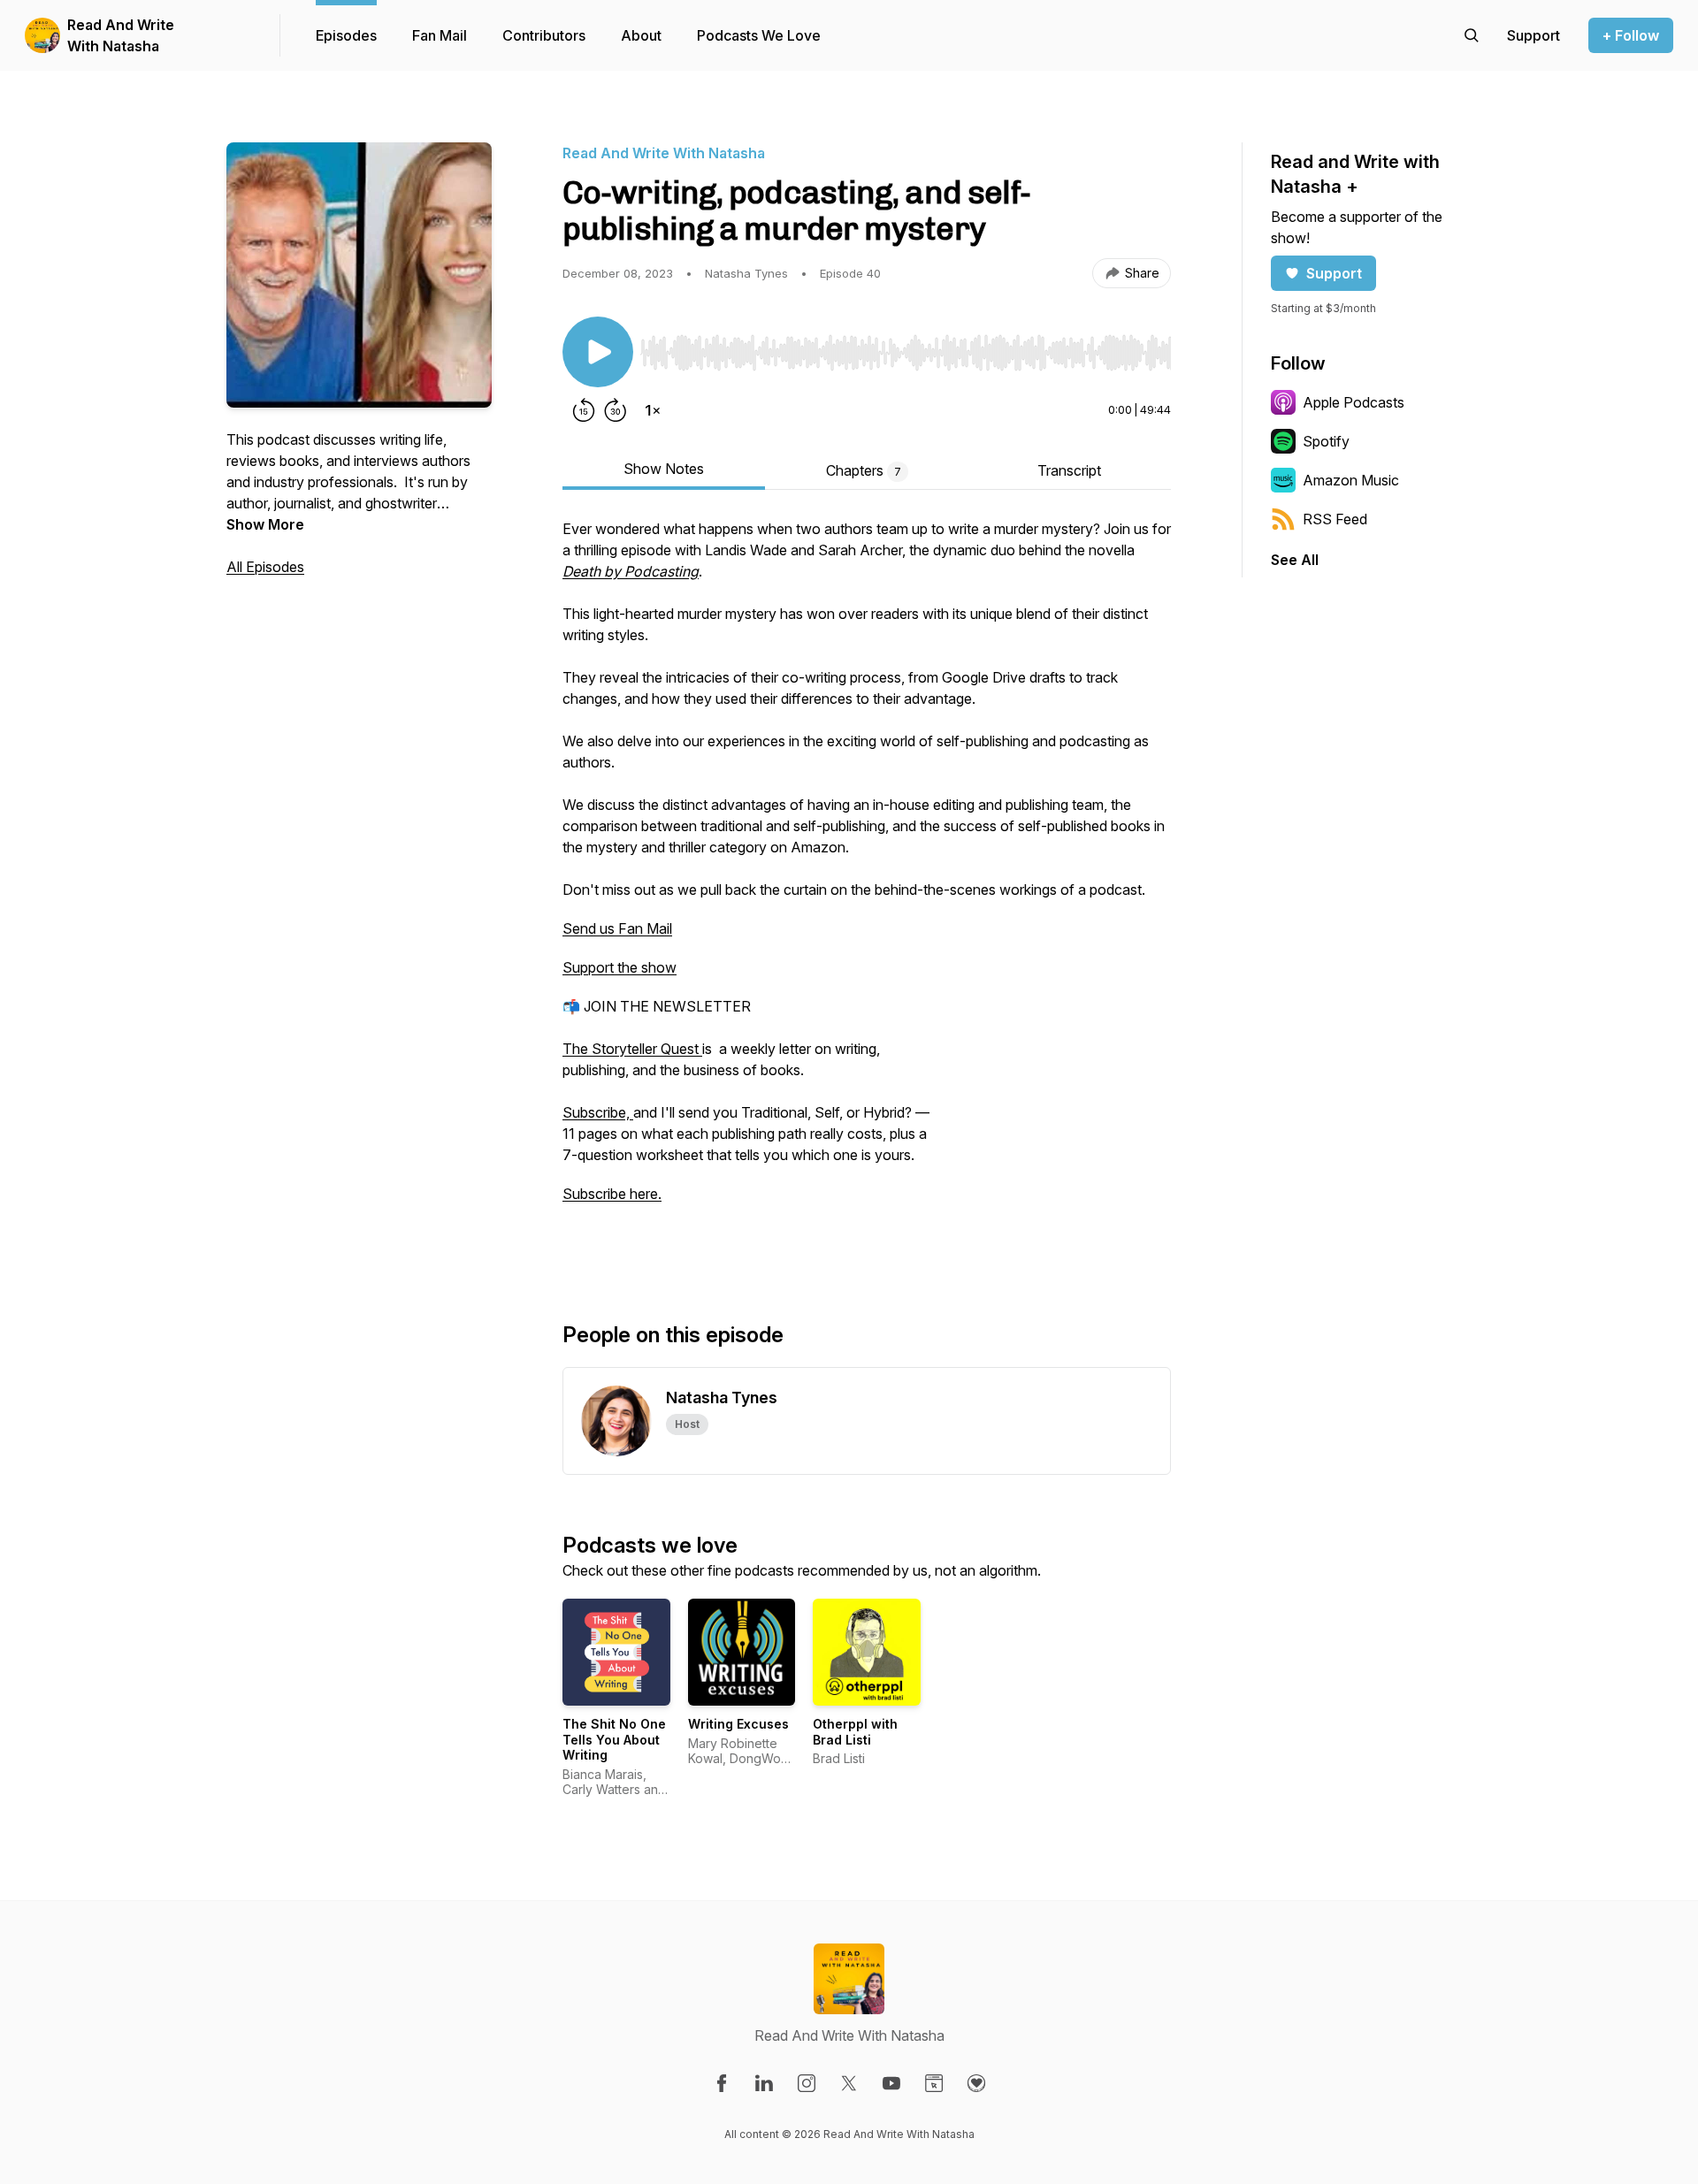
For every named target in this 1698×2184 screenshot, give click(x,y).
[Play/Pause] (598, 352)
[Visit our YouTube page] (891, 2083)
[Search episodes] (1472, 35)
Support (1334, 273)
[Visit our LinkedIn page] (764, 2083)
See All (1295, 560)
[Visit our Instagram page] (807, 2083)
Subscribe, (598, 1112)
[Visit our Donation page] (976, 2083)
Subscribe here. (612, 1194)
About (641, 35)
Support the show (620, 967)
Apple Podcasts (1354, 402)
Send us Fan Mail (617, 928)
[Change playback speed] (653, 410)
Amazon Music (1351, 480)
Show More (265, 524)
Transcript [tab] (1069, 470)
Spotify (1326, 441)
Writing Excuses (738, 1724)
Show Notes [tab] (664, 469)
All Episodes (265, 567)
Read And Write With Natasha (121, 35)
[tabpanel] (867, 891)
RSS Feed (1335, 519)
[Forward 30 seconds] (616, 410)
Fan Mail (440, 35)
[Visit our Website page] (934, 2083)
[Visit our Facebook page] (722, 2083)
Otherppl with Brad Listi (855, 1732)
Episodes (346, 35)
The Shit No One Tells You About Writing (614, 1739)
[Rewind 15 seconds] (584, 410)
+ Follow (1631, 35)
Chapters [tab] (864, 470)
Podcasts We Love (759, 35)
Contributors (544, 35)
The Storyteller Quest (632, 1049)
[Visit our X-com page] (849, 2083)
